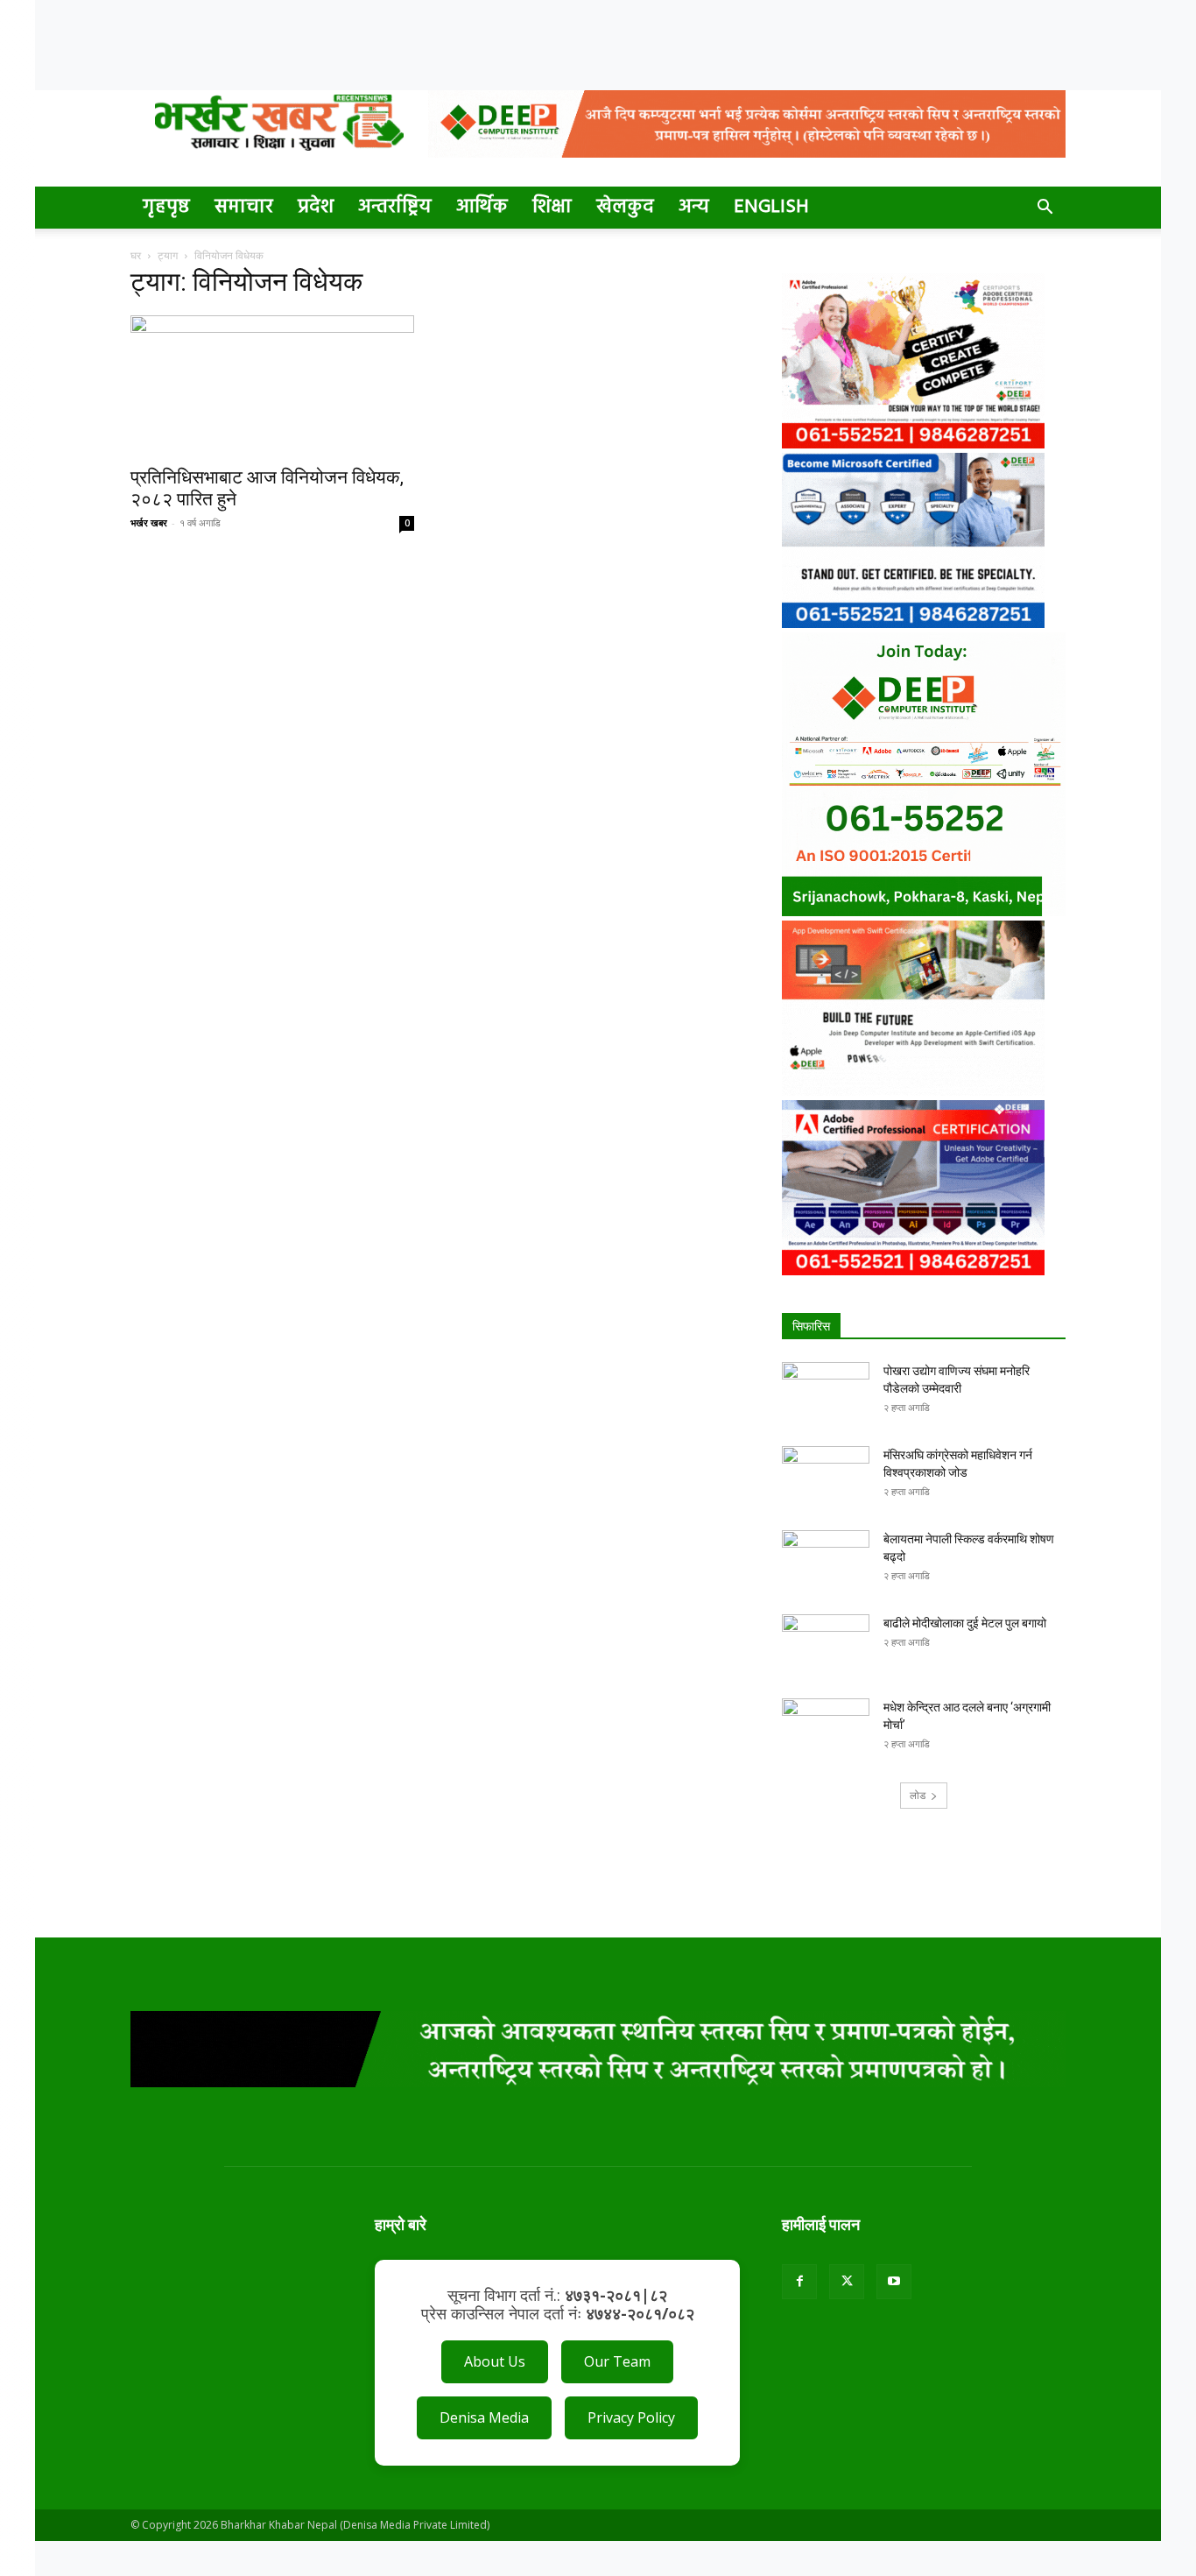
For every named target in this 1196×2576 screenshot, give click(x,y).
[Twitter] (847, 2282)
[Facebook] (799, 2282)
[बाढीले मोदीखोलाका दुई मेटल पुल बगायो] (826, 1645)
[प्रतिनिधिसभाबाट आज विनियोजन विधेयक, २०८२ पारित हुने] (272, 385)
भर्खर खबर (149, 522)
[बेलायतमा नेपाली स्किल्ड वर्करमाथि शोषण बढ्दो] (826, 1561)
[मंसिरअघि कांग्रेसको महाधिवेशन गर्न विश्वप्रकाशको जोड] (826, 1477)
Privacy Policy (631, 2417)
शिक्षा (552, 207)
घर (136, 255)
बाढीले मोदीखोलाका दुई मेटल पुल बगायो (965, 1623)
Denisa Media (484, 2417)
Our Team (617, 2361)
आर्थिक (482, 207)
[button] (1045, 209)
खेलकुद (625, 207)
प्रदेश (316, 207)
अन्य (694, 207)
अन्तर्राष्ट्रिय (395, 207)
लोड (918, 1795)
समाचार (244, 207)
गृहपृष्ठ (166, 207)
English (771, 207)
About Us (495, 2361)
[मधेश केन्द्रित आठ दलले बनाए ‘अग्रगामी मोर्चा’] (826, 1729)
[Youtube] (894, 2282)
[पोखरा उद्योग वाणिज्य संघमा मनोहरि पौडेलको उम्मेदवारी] (826, 1393)
